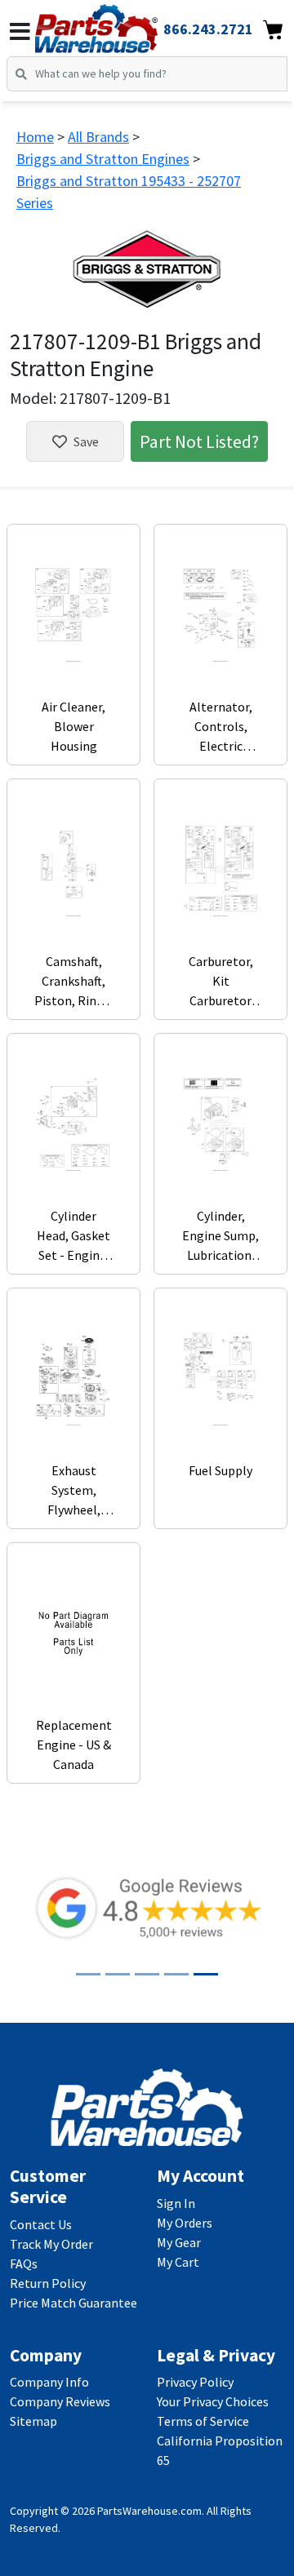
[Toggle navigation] (20, 32)
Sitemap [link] (33, 2421)
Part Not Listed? (199, 441)
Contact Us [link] (41, 2224)
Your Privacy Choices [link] (213, 2401)
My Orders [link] (185, 2223)
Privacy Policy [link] (195, 2382)
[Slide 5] (206, 1974)
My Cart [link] (178, 2262)
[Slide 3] (147, 1974)
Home (35, 137)
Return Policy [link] (48, 2283)
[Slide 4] (176, 1974)
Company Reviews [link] (60, 2401)
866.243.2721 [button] (208, 29)
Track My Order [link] (51, 2244)
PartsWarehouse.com (149, 2511)
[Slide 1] (88, 1974)
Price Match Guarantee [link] (73, 2303)
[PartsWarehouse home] (119, 24)
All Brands (98, 137)
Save (86, 441)
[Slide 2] (118, 1974)
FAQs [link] (24, 2263)
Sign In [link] (176, 2203)
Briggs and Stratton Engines (103, 159)
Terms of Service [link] (203, 2421)
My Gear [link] (179, 2242)
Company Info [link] (49, 2382)
